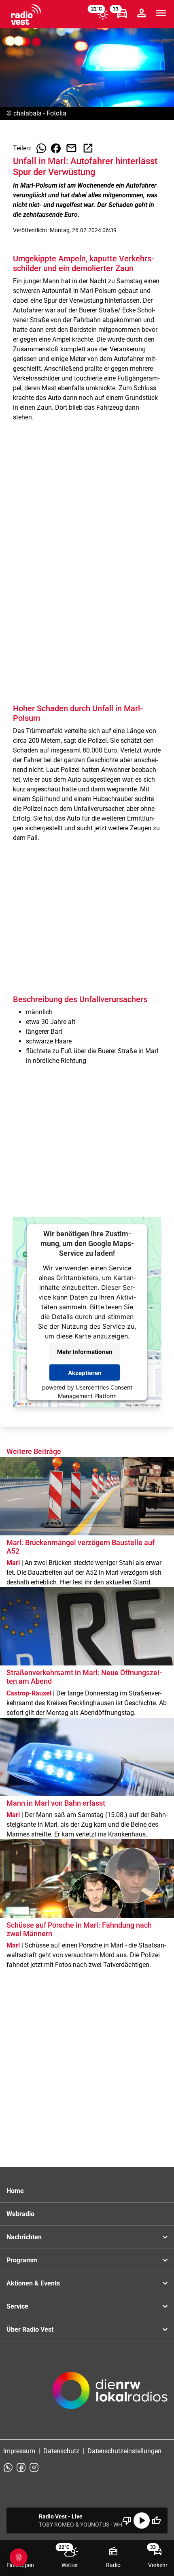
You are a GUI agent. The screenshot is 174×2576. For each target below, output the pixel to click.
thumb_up (156, 2520)
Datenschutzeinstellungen (124, 2451)
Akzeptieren (85, 1373)
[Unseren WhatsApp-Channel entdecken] (8, 2467)
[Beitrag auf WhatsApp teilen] (41, 148)
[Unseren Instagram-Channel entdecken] (34, 2467)
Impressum (19, 2451)
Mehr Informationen (85, 1352)
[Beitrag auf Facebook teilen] (56, 148)
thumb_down (127, 2520)
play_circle (142, 2520)
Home (15, 2191)
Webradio (20, 2214)
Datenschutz (61, 2451)
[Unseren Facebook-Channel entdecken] (21, 2467)
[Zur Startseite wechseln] (26, 15)
